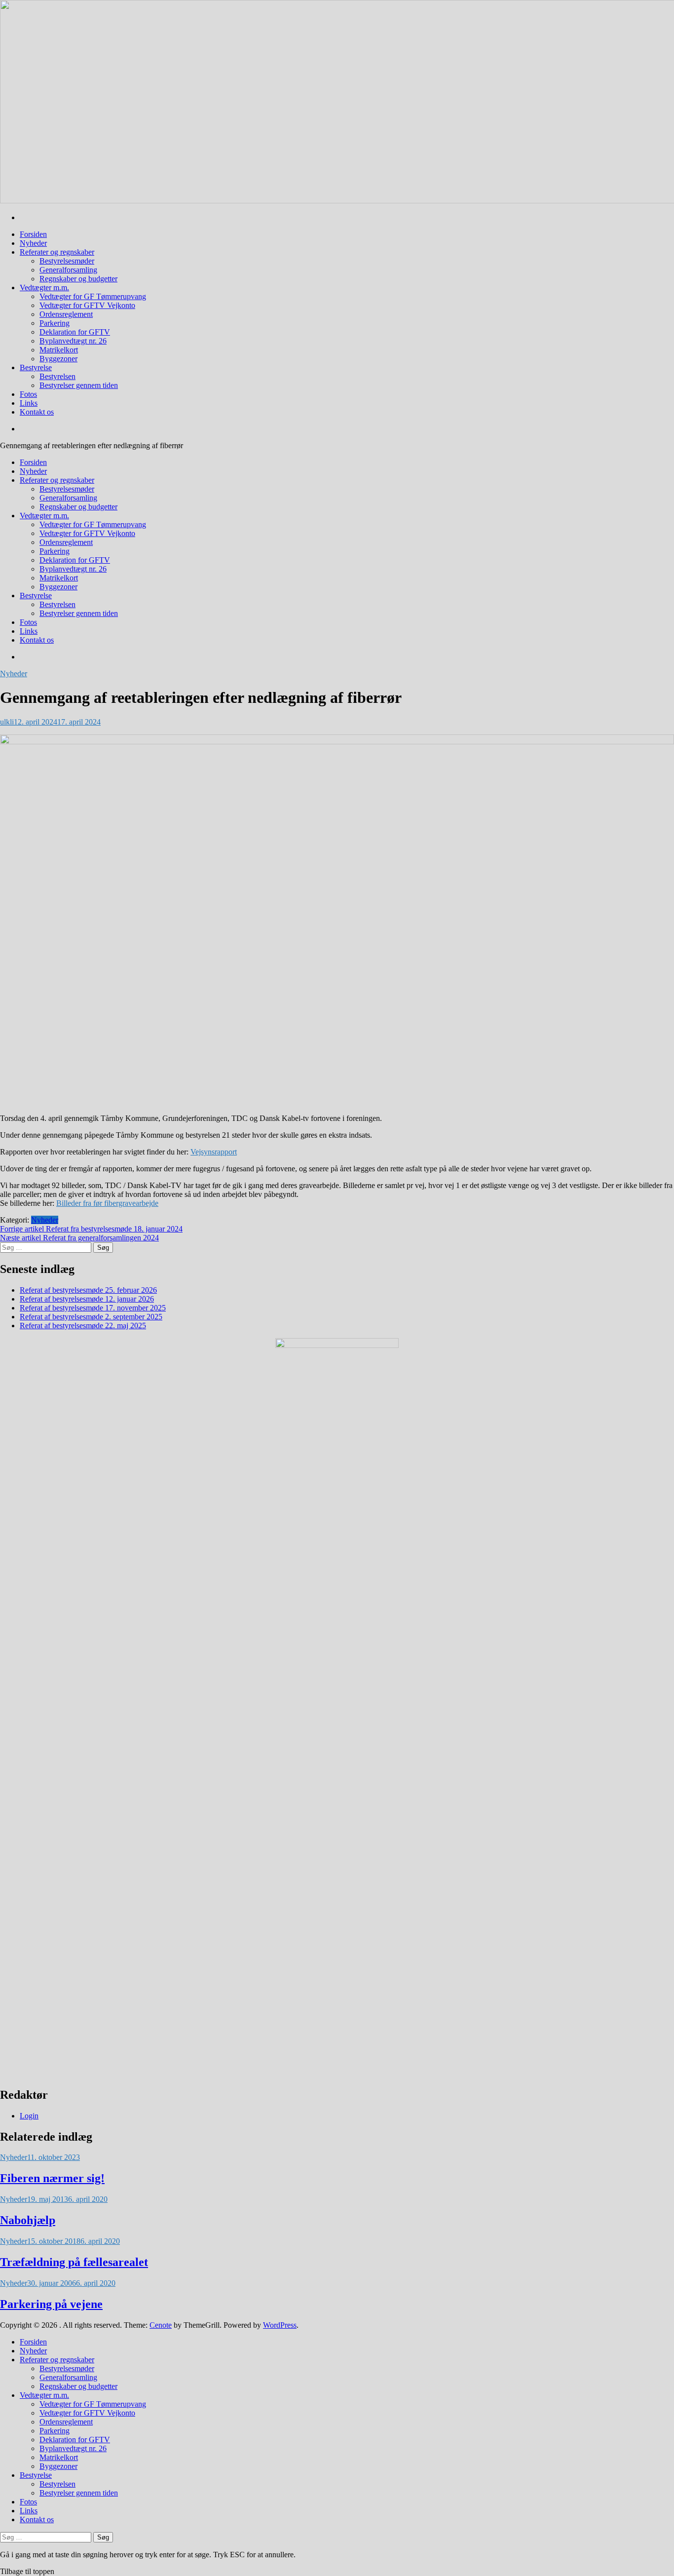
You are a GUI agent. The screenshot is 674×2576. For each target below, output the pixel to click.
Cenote (161, 2325)
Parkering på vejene (51, 2304)
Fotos (28, 394)
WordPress (280, 2325)
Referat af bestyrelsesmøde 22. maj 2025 (83, 1326)
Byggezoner (58, 359)
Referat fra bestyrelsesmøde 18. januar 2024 (91, 1229)
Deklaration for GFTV (75, 332)
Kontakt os (37, 412)
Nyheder (33, 243)
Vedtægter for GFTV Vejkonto (87, 305)
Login (29, 2116)
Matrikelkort (59, 350)
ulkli (7, 722)
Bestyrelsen (57, 376)
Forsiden (33, 234)
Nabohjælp (28, 2220)
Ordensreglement (66, 314)
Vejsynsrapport (214, 1152)
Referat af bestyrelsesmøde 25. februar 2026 (88, 1290)
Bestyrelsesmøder (67, 261)
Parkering (55, 323)
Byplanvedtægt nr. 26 (73, 341)
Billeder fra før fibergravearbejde (107, 1203)
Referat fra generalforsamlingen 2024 (79, 1238)
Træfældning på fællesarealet (74, 2262)
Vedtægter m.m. (44, 288)
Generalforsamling (68, 270)
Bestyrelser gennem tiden (79, 385)
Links (29, 403)
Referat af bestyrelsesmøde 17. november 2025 (93, 1308)
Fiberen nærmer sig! (52, 2178)
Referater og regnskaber (57, 252)
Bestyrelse (36, 367)
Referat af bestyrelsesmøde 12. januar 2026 (87, 1299)
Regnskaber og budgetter (78, 279)
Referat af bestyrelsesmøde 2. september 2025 (91, 1317)
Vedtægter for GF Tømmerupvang (93, 296)
